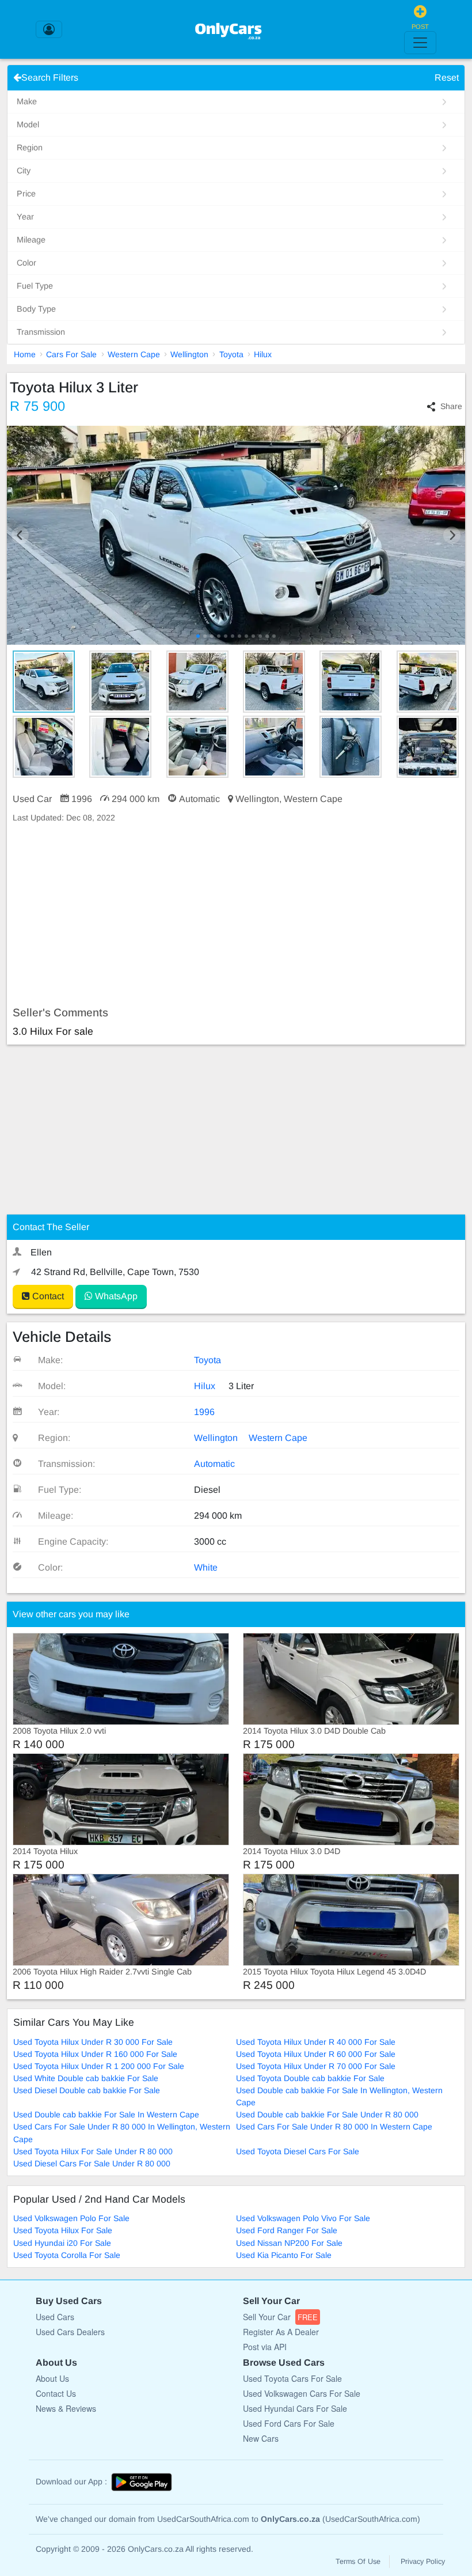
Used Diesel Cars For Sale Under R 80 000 (92, 2163)
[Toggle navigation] (420, 43)
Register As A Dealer (281, 2332)
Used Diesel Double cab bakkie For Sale (87, 2090)
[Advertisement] (236, 915)
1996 (204, 1412)
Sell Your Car (280, 2317)
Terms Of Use (358, 2562)
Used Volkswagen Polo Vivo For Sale (303, 2218)
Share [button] (451, 406)
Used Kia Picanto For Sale (284, 2255)
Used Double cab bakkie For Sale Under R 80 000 (327, 2114)
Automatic (214, 1464)
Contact (47, 1296)
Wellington (189, 354)
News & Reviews (66, 2408)
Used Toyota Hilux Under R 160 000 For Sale (95, 2054)
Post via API (265, 2347)
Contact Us (56, 2393)
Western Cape (134, 354)
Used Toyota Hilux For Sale (63, 2230)
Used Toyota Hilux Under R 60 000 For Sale (316, 2054)
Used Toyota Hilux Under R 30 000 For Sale (93, 2042)
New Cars (261, 2438)
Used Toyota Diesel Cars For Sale (298, 2151)
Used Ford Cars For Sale (289, 2423)
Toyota (231, 354)
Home (25, 354)
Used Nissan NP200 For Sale (289, 2243)
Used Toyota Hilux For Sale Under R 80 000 (93, 2151)
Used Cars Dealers (70, 2332)
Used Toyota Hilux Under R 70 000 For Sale (316, 2066)
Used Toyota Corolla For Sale (67, 2255)
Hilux (263, 354)
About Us (52, 2378)
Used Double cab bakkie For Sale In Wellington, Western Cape (339, 2096)
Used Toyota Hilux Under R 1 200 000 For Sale (99, 2066)
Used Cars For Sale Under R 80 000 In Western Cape (334, 2127)
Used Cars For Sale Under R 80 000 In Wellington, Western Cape (122, 2133)
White (206, 1567)
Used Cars (55, 2317)
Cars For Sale (71, 354)
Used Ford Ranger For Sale (287, 2230)
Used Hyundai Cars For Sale (295, 2408)
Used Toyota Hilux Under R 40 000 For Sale (316, 2042)
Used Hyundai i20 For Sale (62, 2243)
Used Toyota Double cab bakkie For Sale (310, 2078)
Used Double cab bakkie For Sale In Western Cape (106, 2114)
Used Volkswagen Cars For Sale (302, 2393)
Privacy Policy (423, 2562)
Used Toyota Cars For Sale (292, 2378)
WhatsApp (115, 1296)
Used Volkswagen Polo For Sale (71, 2218)
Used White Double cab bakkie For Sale (86, 2078)
